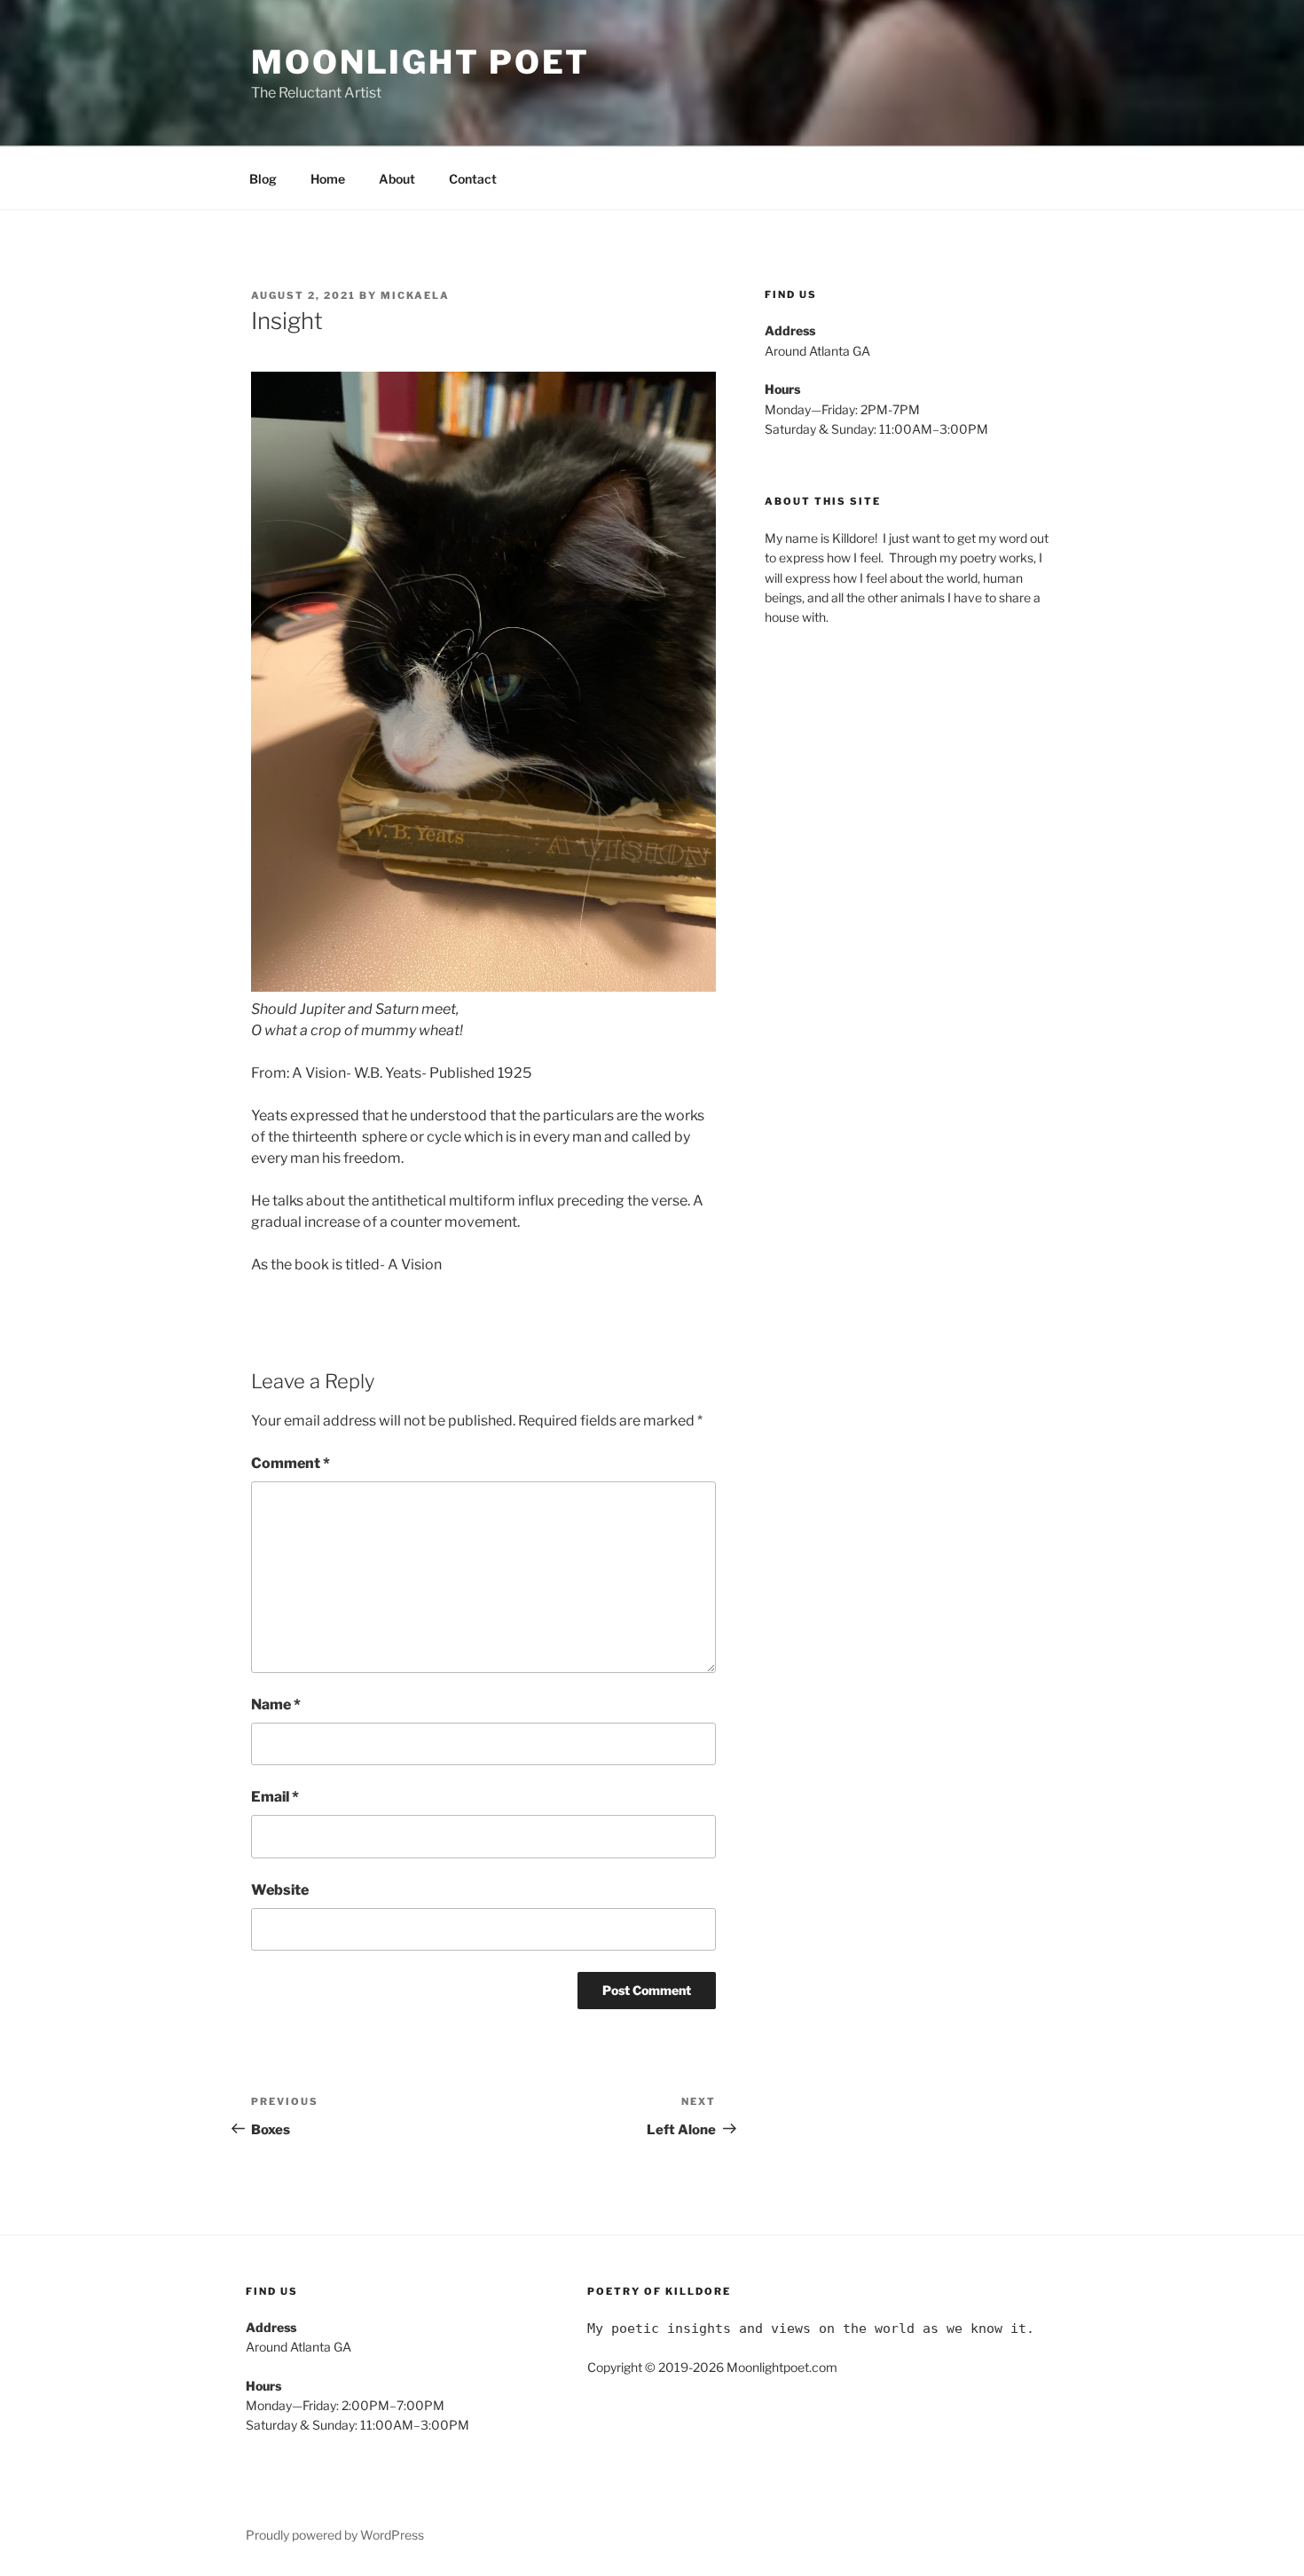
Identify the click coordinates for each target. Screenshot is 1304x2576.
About (397, 179)
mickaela (415, 295)
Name (276, 1704)
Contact (473, 179)
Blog (263, 179)
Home (328, 179)
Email (275, 1797)
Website (280, 1890)
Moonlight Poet (420, 62)
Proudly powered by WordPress (335, 2535)
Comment (291, 1463)
